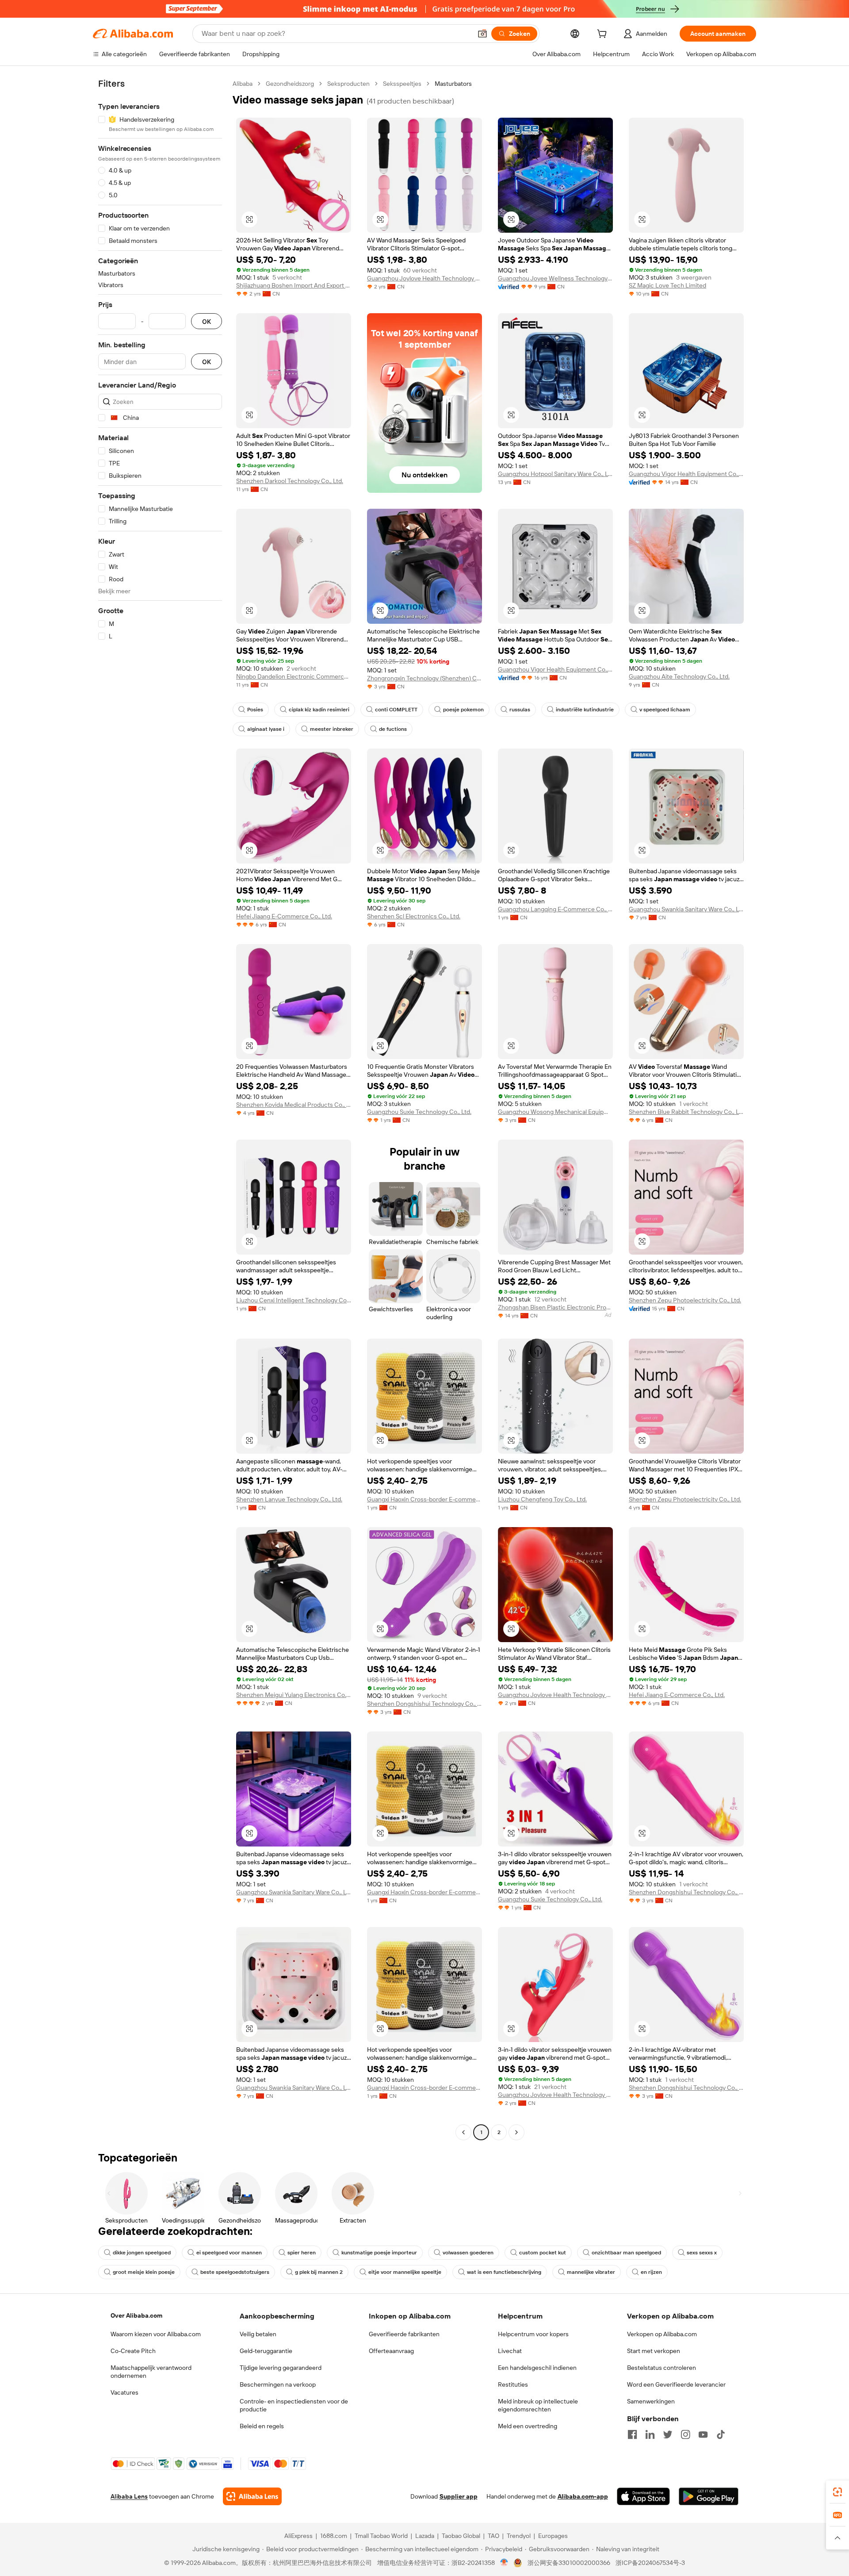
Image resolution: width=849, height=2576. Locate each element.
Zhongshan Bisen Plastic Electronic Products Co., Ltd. (555, 1307)
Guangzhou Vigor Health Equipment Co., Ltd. (686, 474)
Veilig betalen (258, 2334)
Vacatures (124, 2392)
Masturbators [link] (453, 84)
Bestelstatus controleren (662, 2368)
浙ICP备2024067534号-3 (650, 2563)
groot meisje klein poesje (144, 2272)
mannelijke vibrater (591, 2272)
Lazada (425, 2536)
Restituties (513, 2384)
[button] (482, 34)
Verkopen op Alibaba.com (662, 2334)
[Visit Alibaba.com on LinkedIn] (650, 2434)
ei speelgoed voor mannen (229, 2253)
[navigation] (160, 1109)
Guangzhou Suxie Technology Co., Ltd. (419, 1112)
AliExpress (298, 2536)
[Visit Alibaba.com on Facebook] (632, 2434)
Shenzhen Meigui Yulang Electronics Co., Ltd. (294, 1695)
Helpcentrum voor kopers (533, 2334)
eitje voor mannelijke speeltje (405, 2272)
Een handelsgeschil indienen (537, 2368)
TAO (493, 2536)
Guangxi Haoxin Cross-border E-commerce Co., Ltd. (424, 1499)
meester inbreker (332, 729)
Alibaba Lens (129, 2496)
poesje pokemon (463, 710)
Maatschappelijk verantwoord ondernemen (151, 2372)
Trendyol (519, 2536)
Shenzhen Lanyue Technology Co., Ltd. (289, 1499)
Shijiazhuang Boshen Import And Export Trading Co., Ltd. (294, 285)
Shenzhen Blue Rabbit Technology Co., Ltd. (686, 1112)
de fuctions (393, 729)
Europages (553, 2536)
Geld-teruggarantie (266, 2351)
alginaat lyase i (266, 729)
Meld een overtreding (528, 2426)
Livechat (510, 2351)
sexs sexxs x (702, 2253)
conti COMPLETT (396, 710)
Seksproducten (348, 84)
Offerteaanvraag (391, 2351)
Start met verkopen (654, 2351)
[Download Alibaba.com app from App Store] (643, 2496)
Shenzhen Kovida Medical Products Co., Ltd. (294, 1105)
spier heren (302, 2253)
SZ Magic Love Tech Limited (667, 285)
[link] (838, 2492)
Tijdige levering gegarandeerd (281, 2368)
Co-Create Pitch (133, 2351)
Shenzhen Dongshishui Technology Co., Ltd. (424, 1704)
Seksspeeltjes (402, 84)
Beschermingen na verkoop (278, 2384)
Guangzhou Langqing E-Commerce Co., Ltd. (555, 909)
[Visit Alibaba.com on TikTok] (721, 2434)
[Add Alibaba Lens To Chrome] (252, 2496)
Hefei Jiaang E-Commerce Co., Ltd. (284, 916)
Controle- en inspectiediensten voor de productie (294, 2405)
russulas (520, 710)
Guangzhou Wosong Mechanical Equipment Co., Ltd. (555, 1112)
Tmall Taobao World (381, 2536)
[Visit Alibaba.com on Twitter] (668, 2434)
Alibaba (243, 84)
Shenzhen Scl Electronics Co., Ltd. (414, 916)
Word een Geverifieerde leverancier (676, 2384)
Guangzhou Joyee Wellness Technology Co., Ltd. (555, 278)
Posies (255, 710)
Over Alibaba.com (136, 2315)
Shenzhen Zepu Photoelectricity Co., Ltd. (685, 1300)
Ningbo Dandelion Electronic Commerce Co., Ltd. (294, 676)
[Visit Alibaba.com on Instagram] (685, 2434)
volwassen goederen (468, 2253)
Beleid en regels (262, 2426)
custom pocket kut (543, 2253)
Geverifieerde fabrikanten (404, 2334)
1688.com (334, 2536)
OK (207, 321)
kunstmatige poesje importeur (379, 2253)
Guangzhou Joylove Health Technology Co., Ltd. (424, 278)
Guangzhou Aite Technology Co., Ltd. (679, 676)
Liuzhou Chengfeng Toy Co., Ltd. (542, 1499)
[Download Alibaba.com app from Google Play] (709, 2496)
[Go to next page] (516, 2132)
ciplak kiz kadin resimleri (319, 710)
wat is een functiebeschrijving (504, 2272)
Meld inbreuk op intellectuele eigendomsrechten (538, 2405)
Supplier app (459, 2496)
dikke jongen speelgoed (142, 2253)
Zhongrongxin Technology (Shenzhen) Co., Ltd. (424, 678)
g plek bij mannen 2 (319, 2272)
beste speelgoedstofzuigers (235, 2272)
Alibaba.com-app (583, 2496)
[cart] (604, 35)
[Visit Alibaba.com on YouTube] (703, 2434)
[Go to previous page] (463, 2132)
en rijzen (651, 2272)
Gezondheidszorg (290, 84)
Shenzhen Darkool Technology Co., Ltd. (290, 481)
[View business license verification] (504, 2563)
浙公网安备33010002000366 (569, 2563)
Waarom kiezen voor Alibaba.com (156, 2334)
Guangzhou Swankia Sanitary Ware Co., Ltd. (686, 909)
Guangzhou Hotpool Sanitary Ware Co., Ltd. (555, 474)
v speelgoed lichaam (665, 710)
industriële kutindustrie (585, 710)
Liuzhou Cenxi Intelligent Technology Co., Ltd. (294, 1300)
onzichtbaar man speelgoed (626, 2253)
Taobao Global (461, 2536)
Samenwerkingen (651, 2401)
